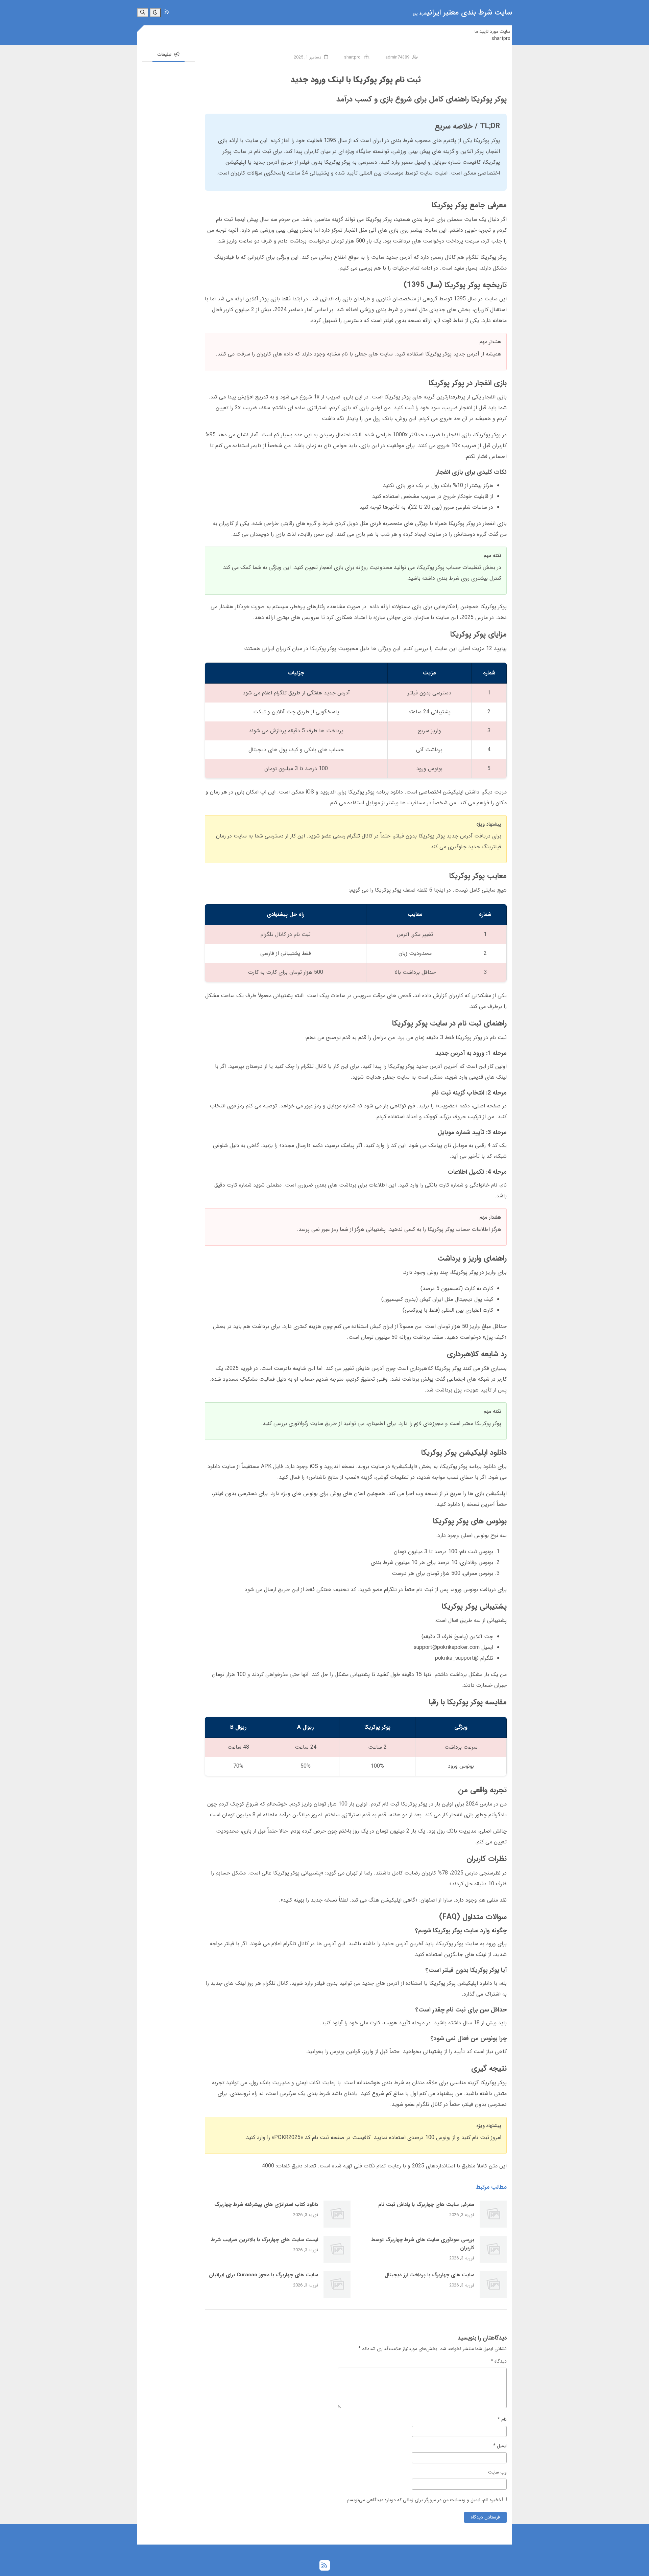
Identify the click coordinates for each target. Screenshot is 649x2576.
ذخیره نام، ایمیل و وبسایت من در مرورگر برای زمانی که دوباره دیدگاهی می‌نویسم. (423, 2500)
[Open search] (143, 13)
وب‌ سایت (497, 2472)
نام (502, 2420)
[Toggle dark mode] (155, 13)
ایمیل (500, 2446)
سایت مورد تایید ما (492, 31)
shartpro (501, 39)
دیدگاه (499, 2361)
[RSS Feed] (167, 12)
